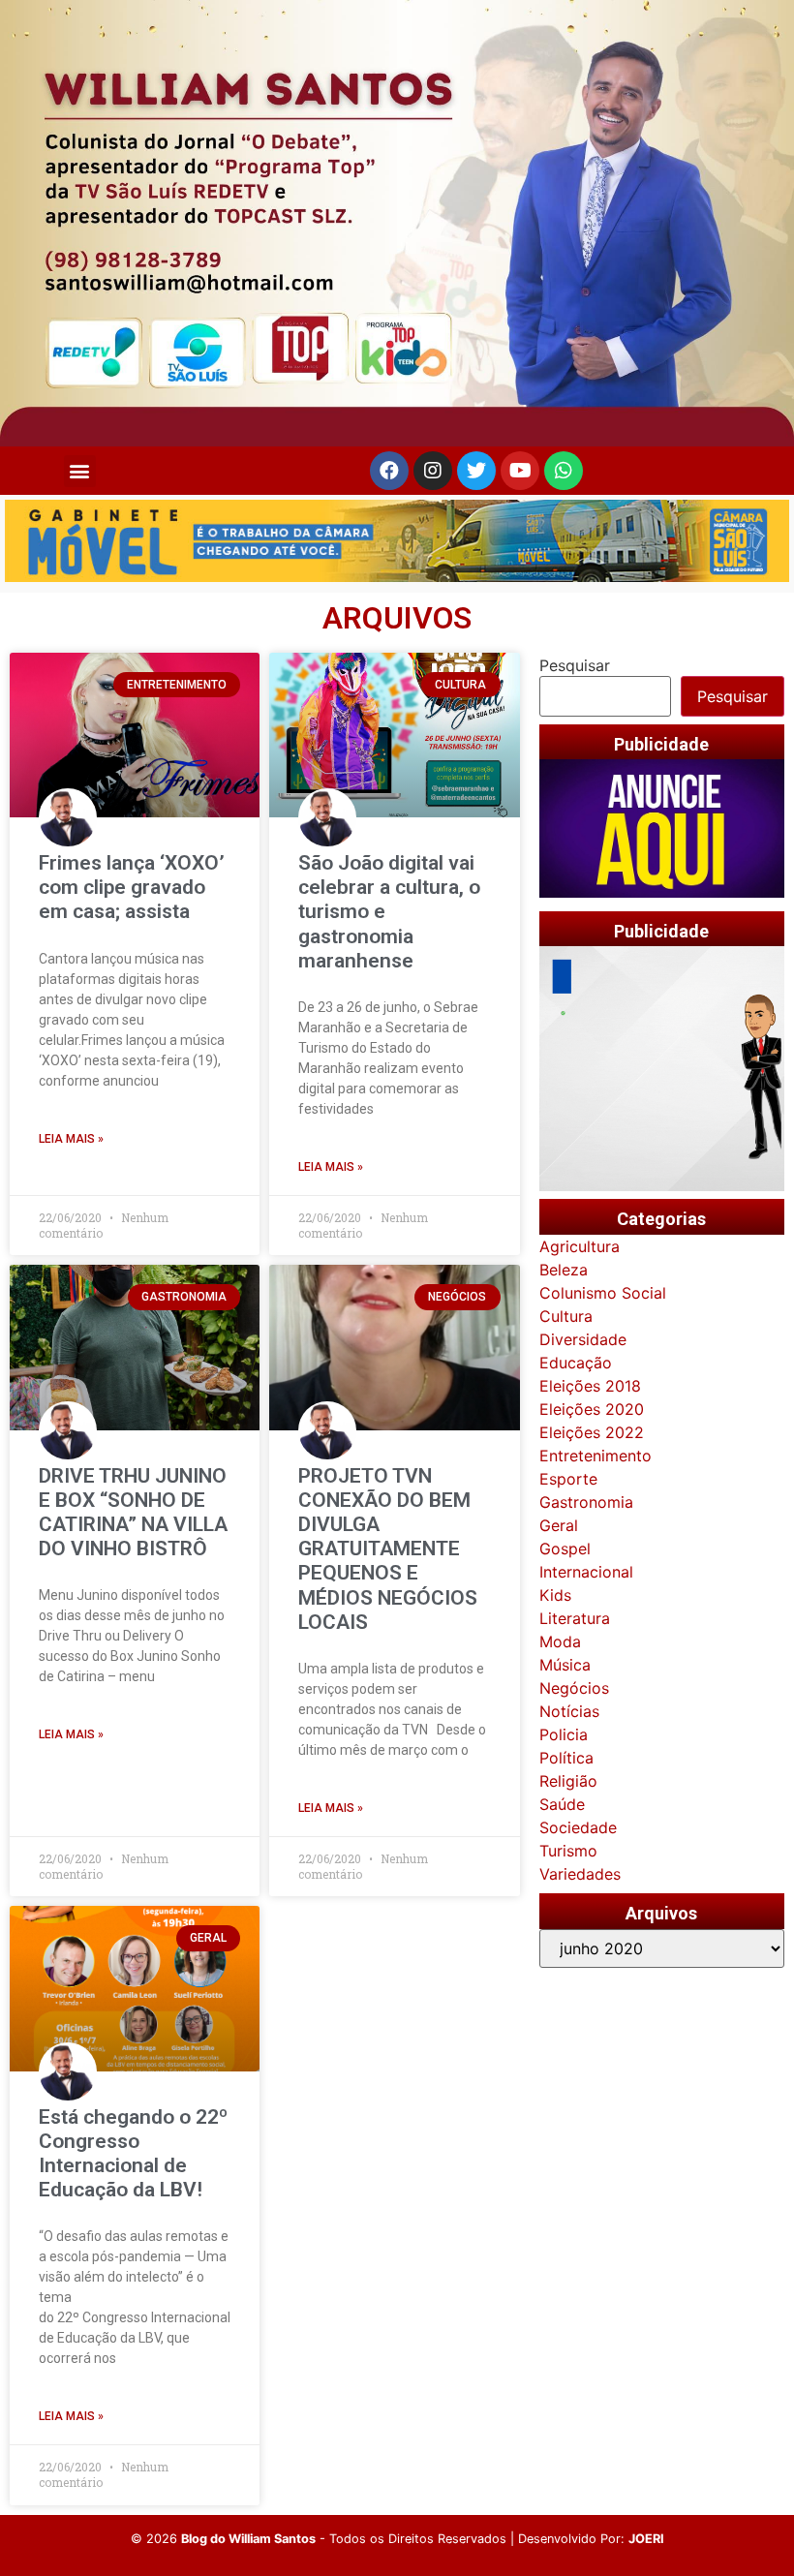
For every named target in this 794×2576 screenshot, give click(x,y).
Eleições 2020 (592, 1409)
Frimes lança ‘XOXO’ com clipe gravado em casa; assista (132, 887)
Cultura (566, 1316)
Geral (559, 1525)
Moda (560, 1641)
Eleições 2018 (590, 1386)
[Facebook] (389, 471)
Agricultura (580, 1246)
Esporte (568, 1479)
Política (566, 1758)
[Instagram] (433, 471)
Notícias (569, 1711)
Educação (576, 1363)
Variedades (580, 1874)
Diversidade (583, 1339)
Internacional (586, 1572)
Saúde (562, 1804)
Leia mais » (71, 1139)
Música (565, 1665)
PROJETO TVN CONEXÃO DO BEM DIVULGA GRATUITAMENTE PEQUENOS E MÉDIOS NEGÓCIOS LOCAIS (388, 1549)
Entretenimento (595, 1456)
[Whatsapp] (564, 471)
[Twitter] (476, 471)
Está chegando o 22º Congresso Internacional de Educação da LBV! (133, 2154)
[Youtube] (520, 471)
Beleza (564, 1270)
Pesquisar (575, 665)
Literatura (575, 1618)
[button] (80, 471)
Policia (564, 1734)
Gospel (565, 1549)
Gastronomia (586, 1502)
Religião (568, 1781)
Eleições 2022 (592, 1432)
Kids (555, 1595)
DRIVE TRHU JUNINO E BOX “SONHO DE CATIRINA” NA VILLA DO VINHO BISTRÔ (133, 1513)
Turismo (568, 1851)
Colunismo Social (603, 1293)
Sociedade (578, 1827)
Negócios (574, 1688)
